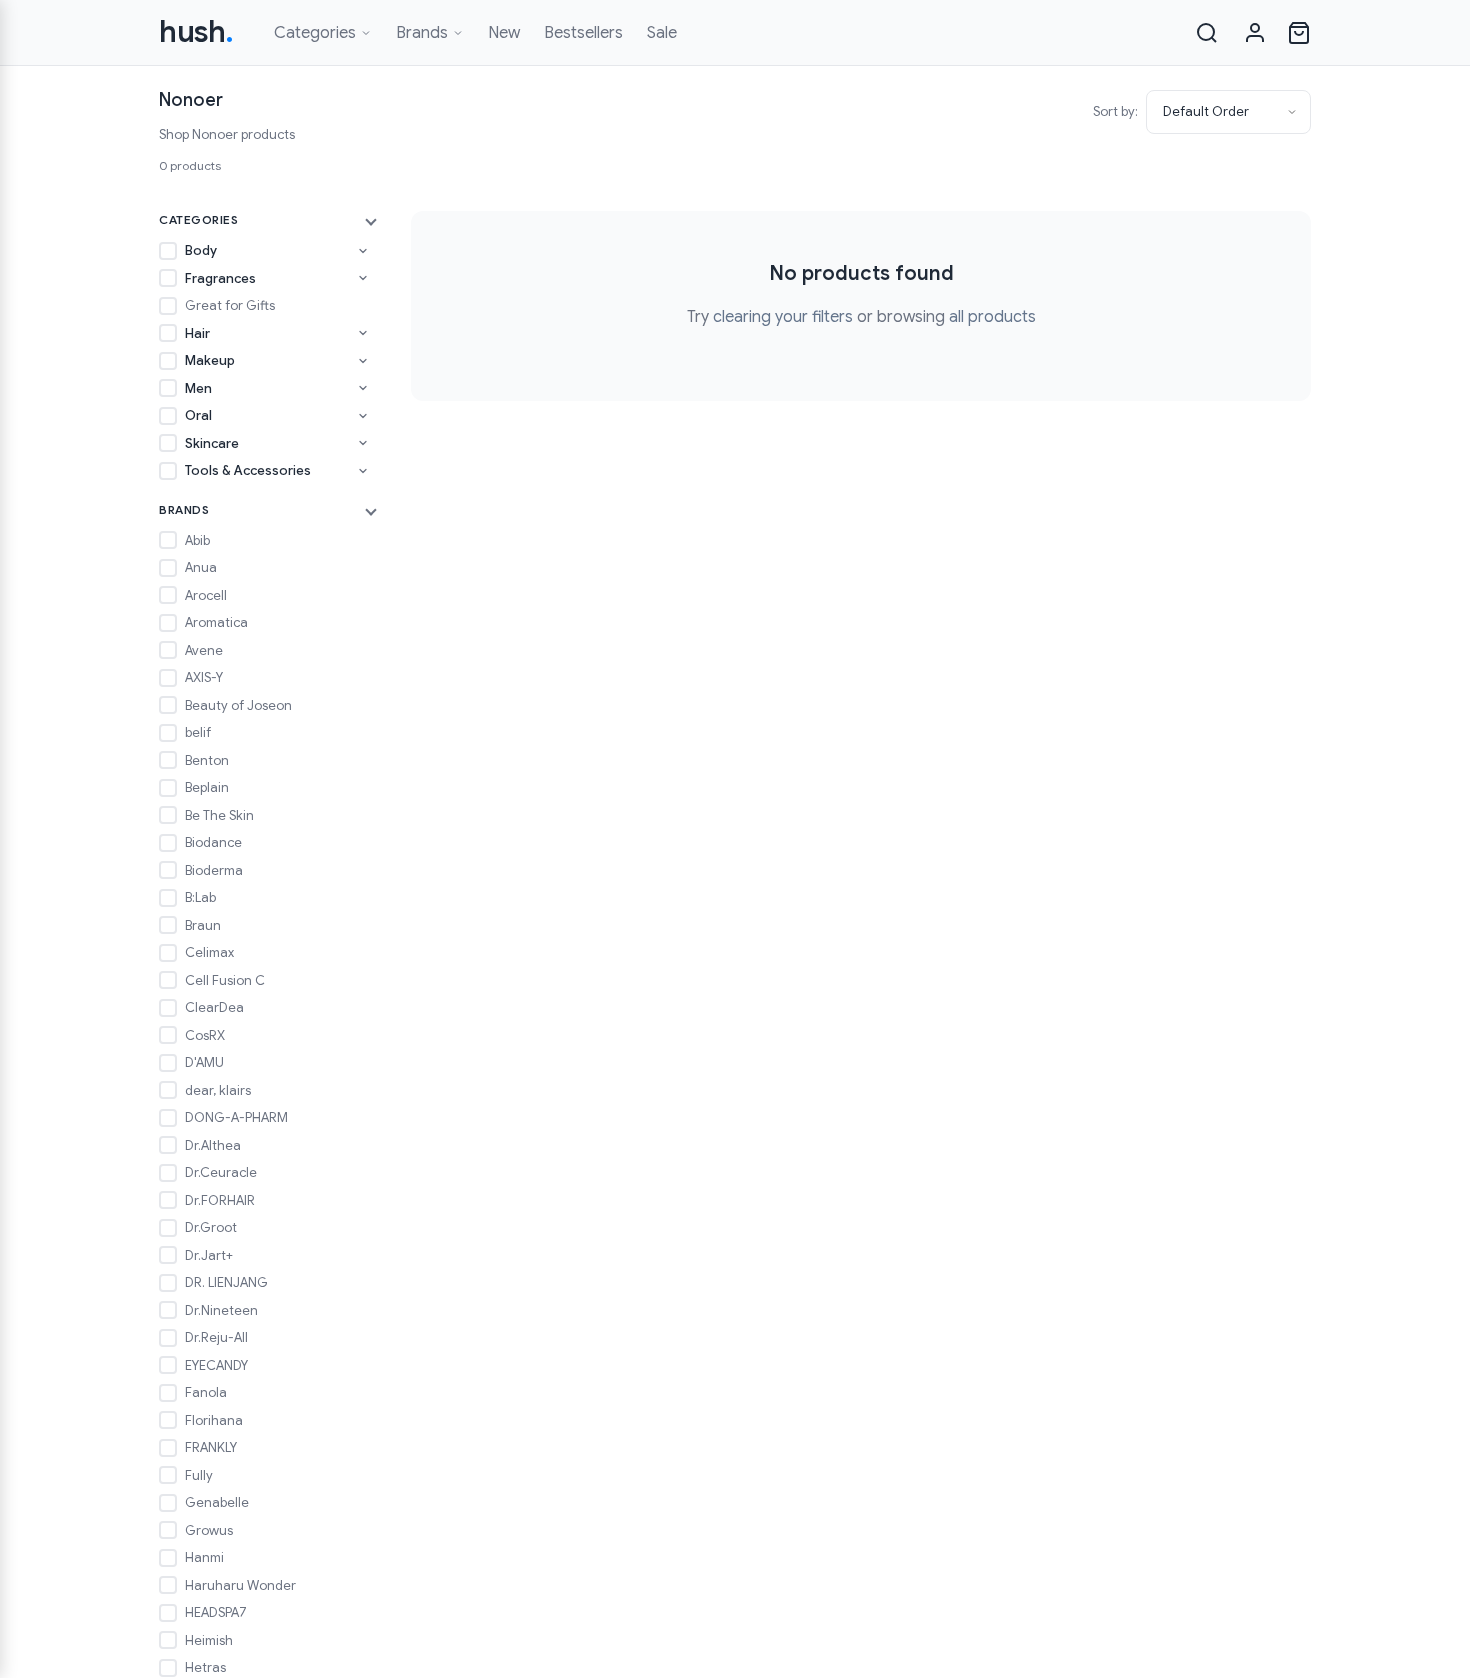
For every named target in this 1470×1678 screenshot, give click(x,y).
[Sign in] (1255, 33)
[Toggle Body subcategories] (363, 251)
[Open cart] (1299, 33)
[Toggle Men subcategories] (363, 388)
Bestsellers (583, 33)
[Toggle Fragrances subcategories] (363, 278)
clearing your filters (783, 317)
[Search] (1207, 33)
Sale (662, 33)
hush (196, 32)
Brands (422, 33)
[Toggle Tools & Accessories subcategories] (363, 471)
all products (992, 317)
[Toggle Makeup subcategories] (363, 361)
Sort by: (1115, 111)
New (504, 33)
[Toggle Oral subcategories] (363, 416)
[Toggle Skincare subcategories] (363, 443)
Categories (315, 33)
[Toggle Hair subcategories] (363, 333)
